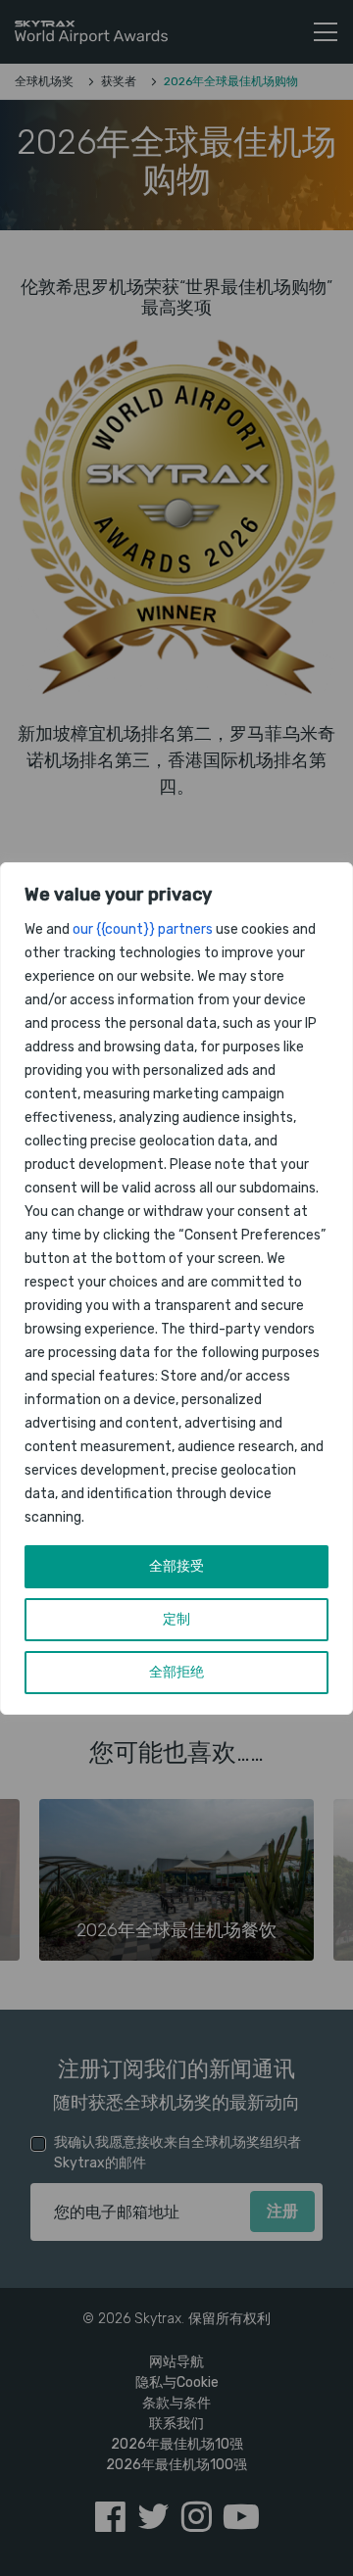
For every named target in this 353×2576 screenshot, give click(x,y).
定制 (176, 1619)
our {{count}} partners (143, 929)
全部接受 (176, 1566)
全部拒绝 (176, 1672)
